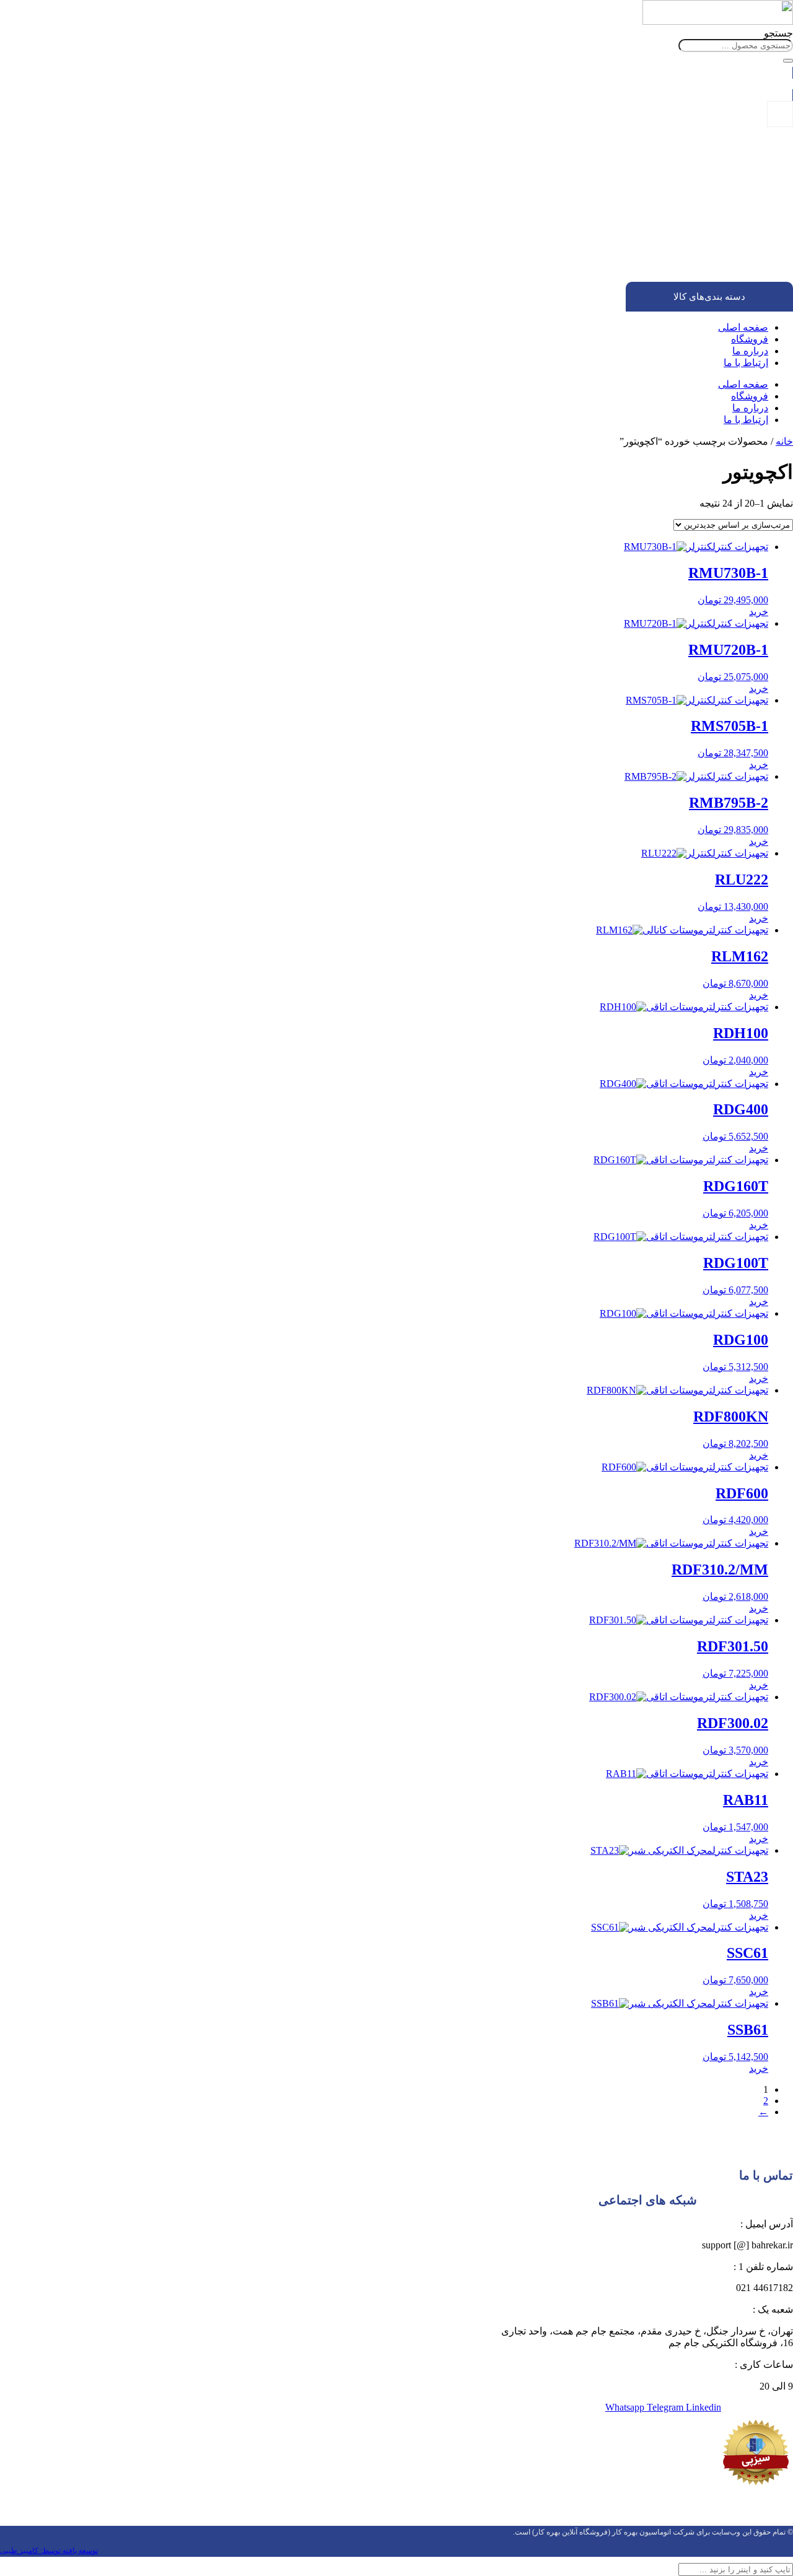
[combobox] (736, 46)
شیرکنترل (726, 244)
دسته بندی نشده (739, 189)
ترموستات (725, 211)
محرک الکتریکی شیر (706, 267)
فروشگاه (750, 339)
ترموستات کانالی (688, 233)
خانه (784, 441)
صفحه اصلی (743, 327)
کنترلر (733, 255)
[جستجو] (788, 61)
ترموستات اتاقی (689, 222)
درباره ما (750, 351)
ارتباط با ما (746, 363)
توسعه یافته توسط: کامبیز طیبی (49, 2551)
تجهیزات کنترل (742, 200)
